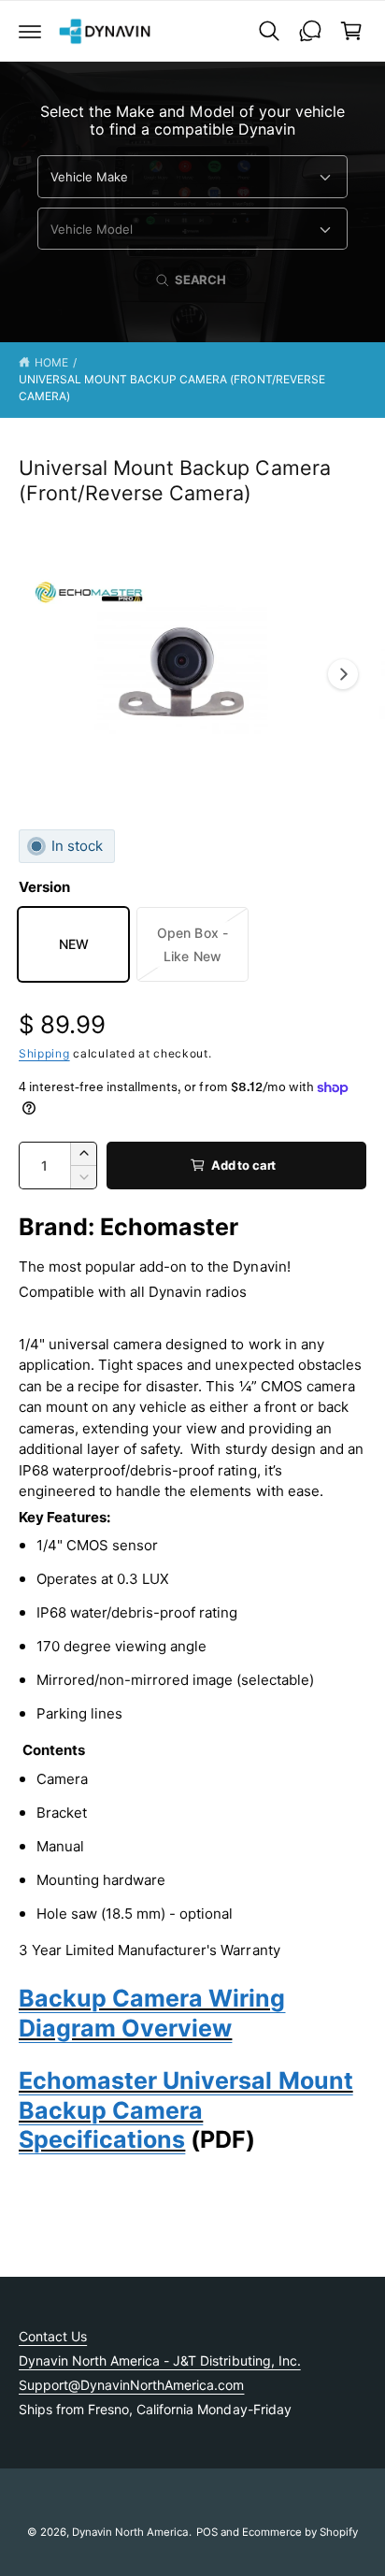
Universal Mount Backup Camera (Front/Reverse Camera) (172, 388)
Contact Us (53, 2336)
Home (51, 362)
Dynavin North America (130, 2532)
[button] (30, 31)
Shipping (44, 1053)
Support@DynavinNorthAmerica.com (131, 2385)
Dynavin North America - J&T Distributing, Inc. (160, 2360)
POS (207, 2532)
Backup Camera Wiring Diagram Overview (152, 2013)
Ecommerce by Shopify (300, 2532)
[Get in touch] (310, 31)
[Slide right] (343, 674)
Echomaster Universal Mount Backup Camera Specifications (186, 2110)
